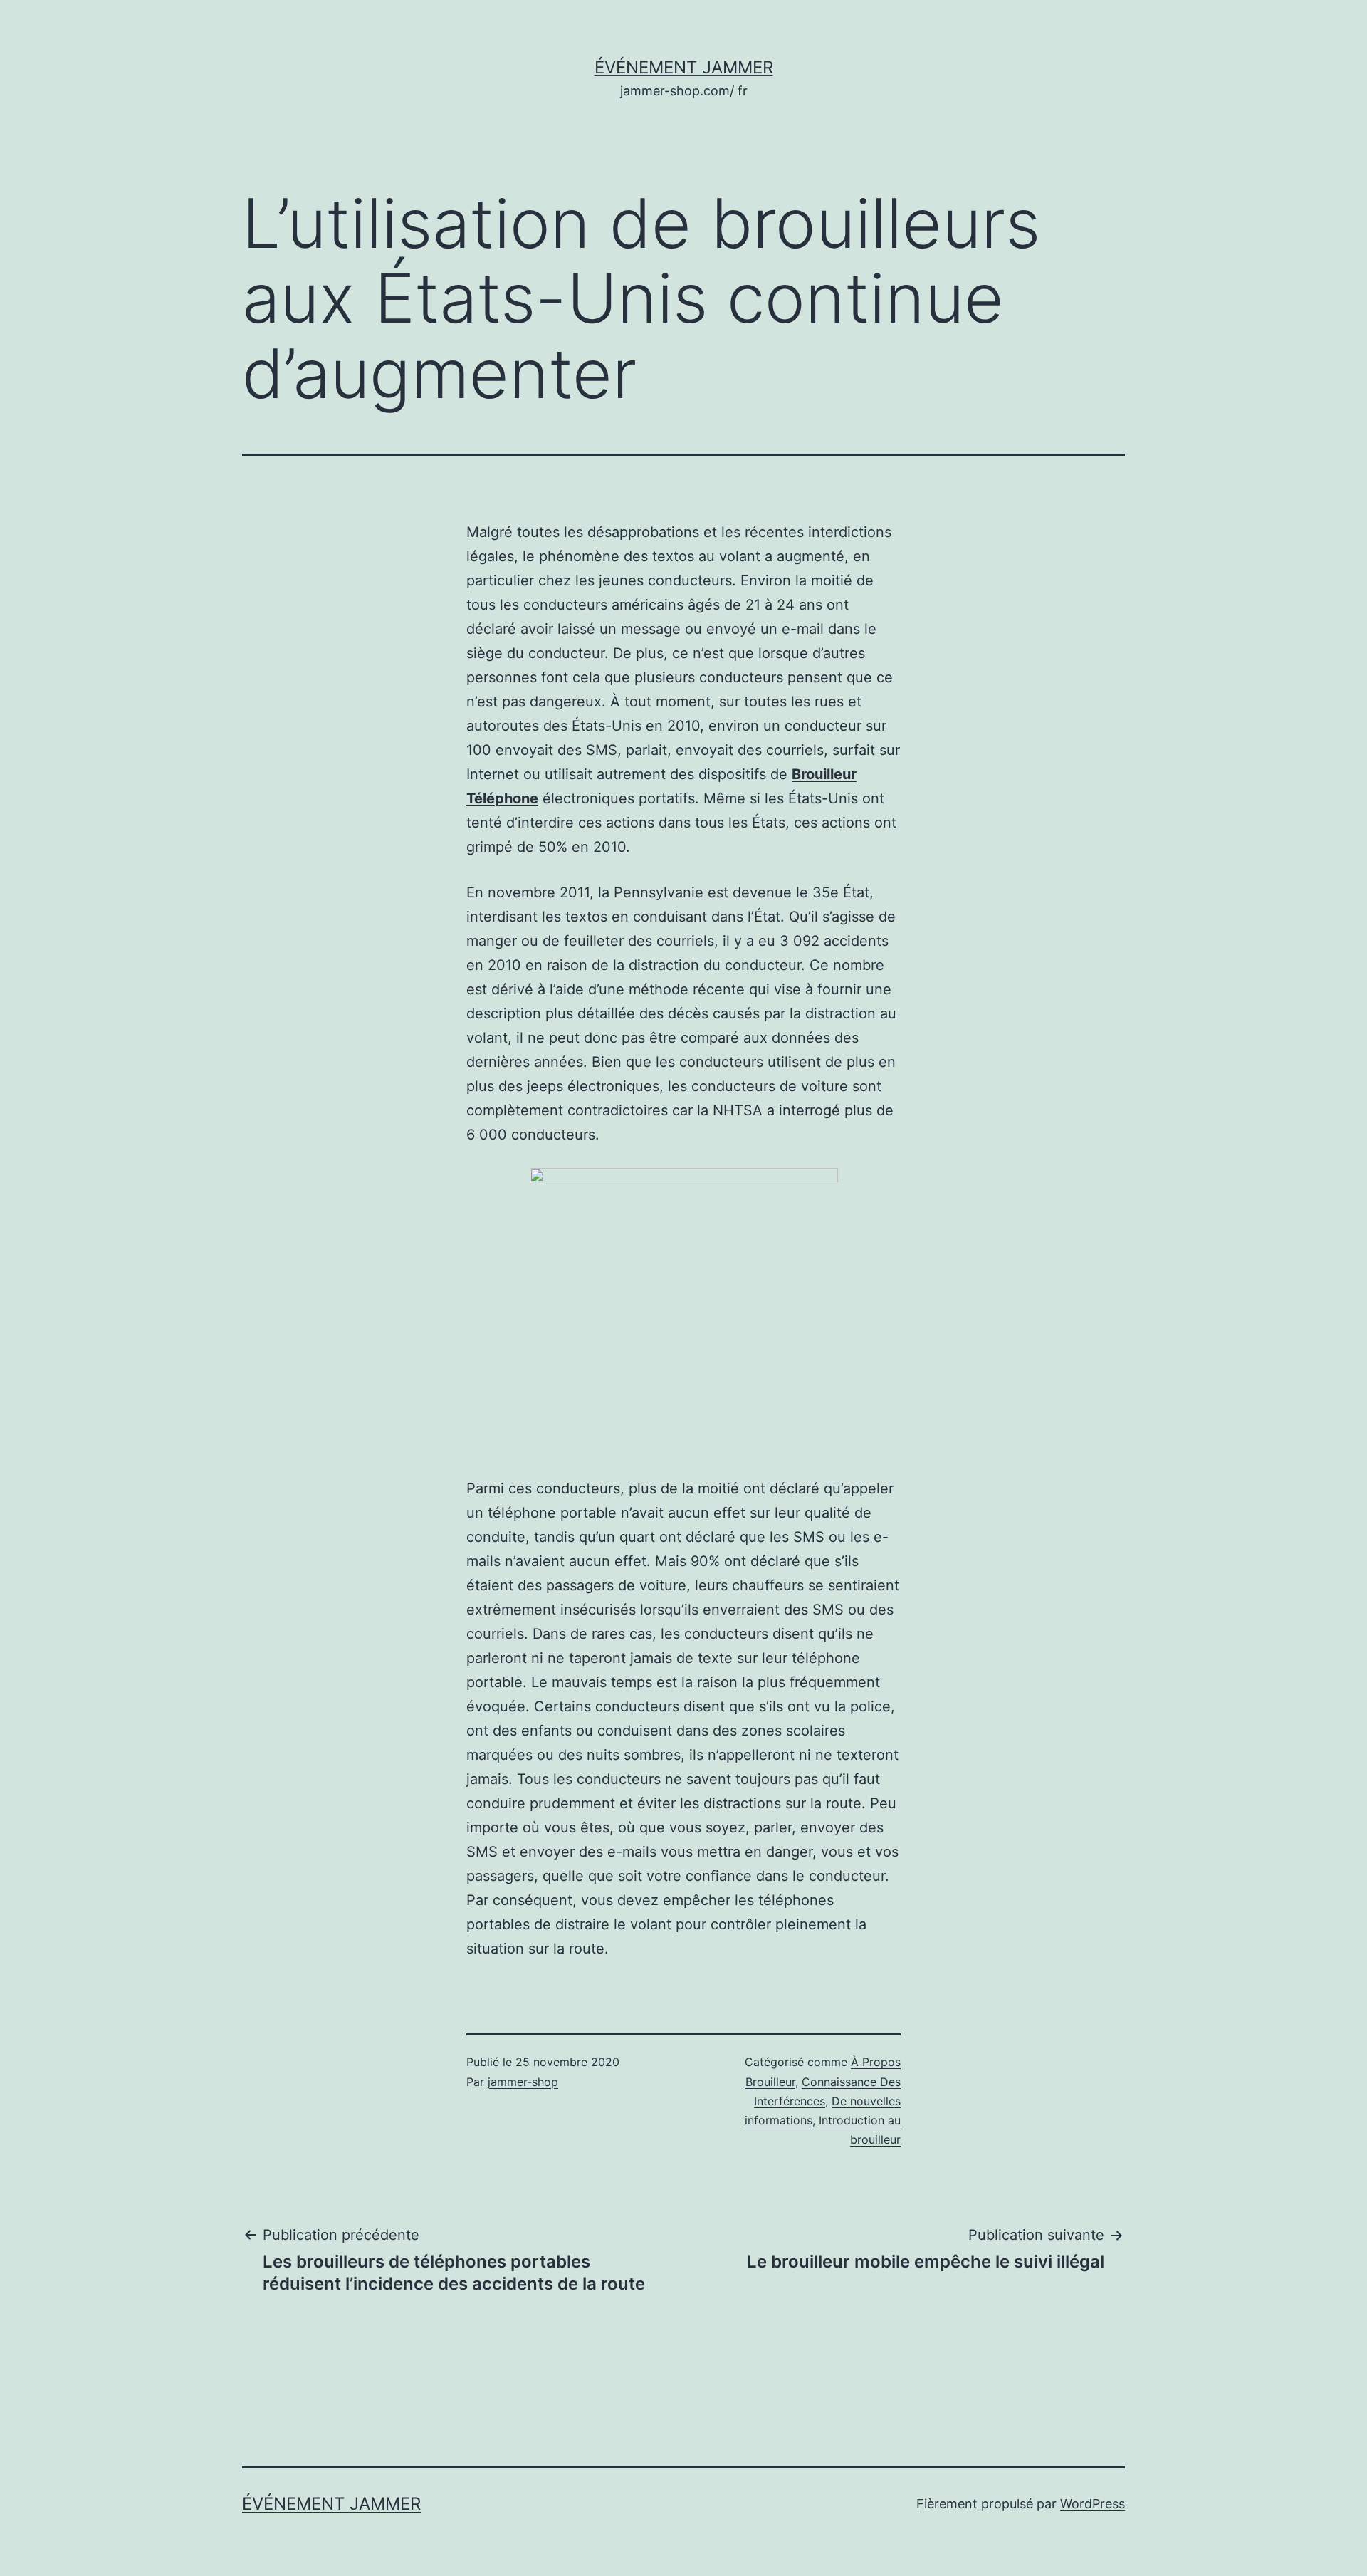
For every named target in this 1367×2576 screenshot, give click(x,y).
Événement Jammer (684, 67)
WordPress (1093, 2504)
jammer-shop (523, 2082)
